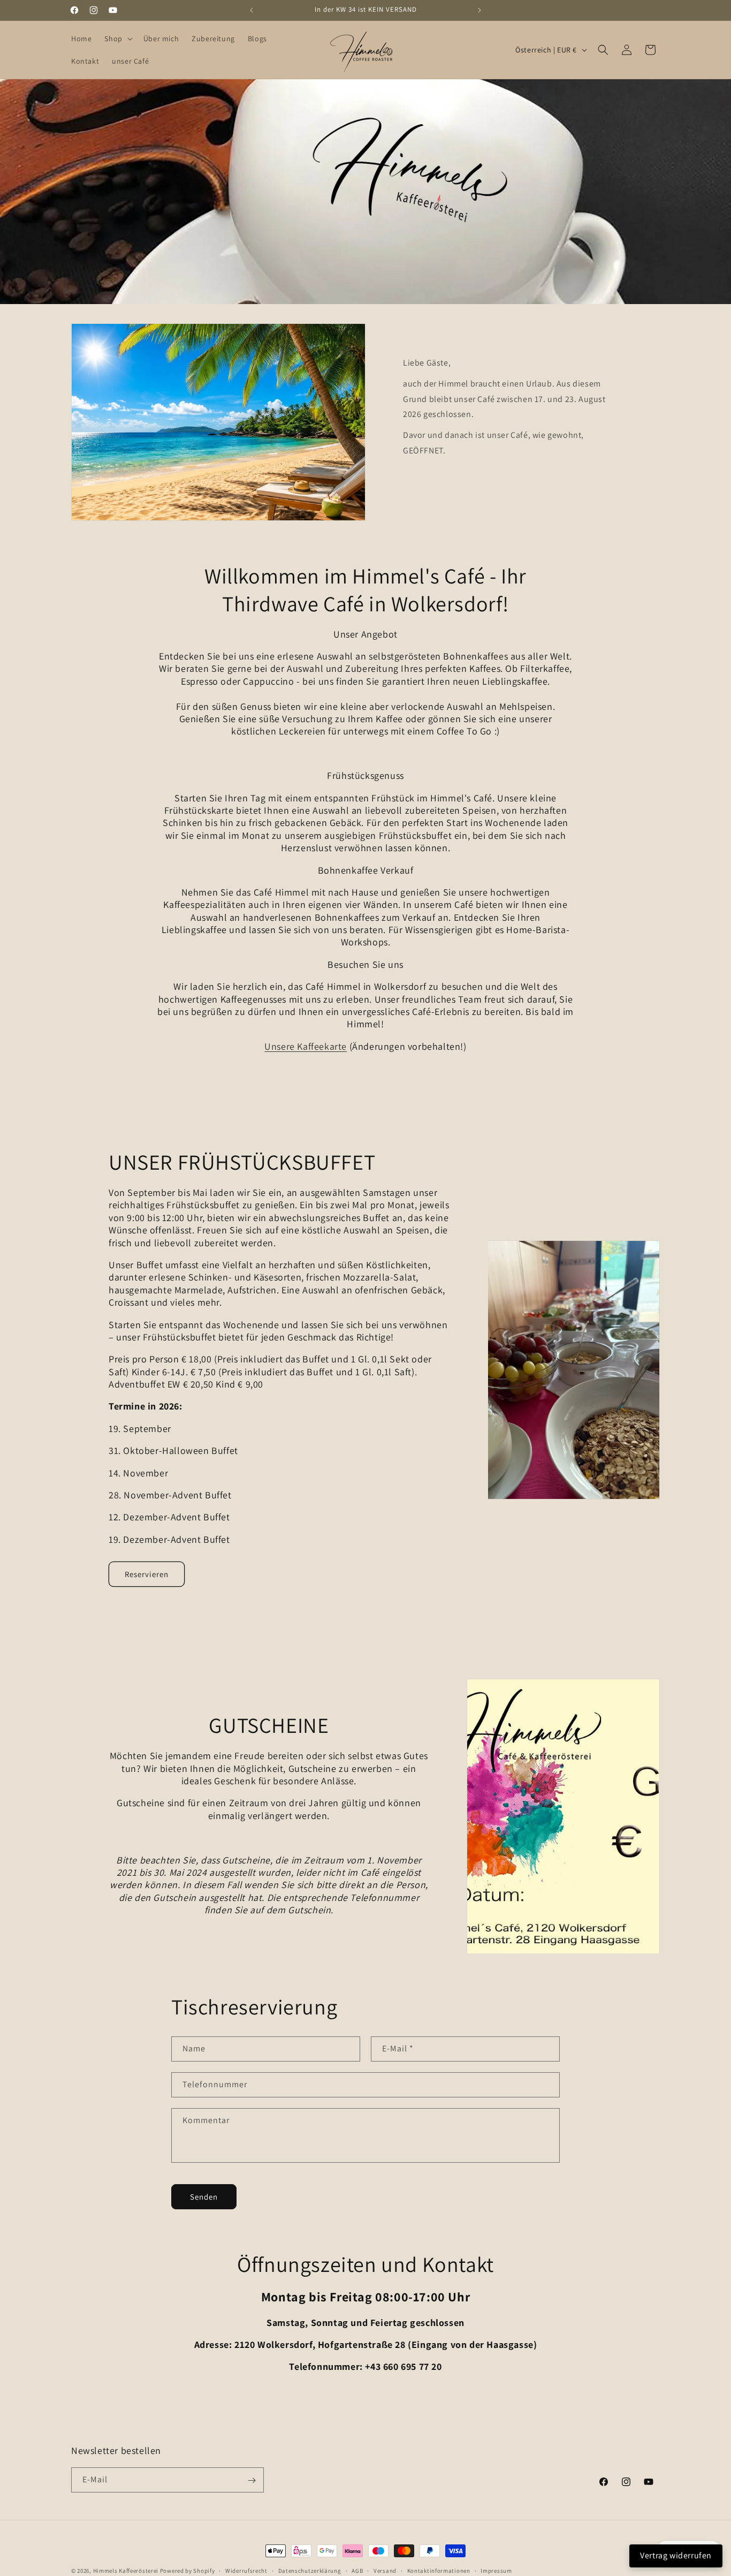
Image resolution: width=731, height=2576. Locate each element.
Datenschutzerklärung (310, 2570)
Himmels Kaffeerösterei (126, 2571)
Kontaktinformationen (439, 2570)
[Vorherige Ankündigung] (252, 10)
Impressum (496, 2570)
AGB (357, 2570)
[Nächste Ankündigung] (479, 10)
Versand (385, 2570)
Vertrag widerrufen (676, 2555)
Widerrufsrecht (246, 2570)
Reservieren (147, 1574)
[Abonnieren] (252, 2480)
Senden (204, 2196)
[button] (117, 39)
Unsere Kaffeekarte (306, 1046)
